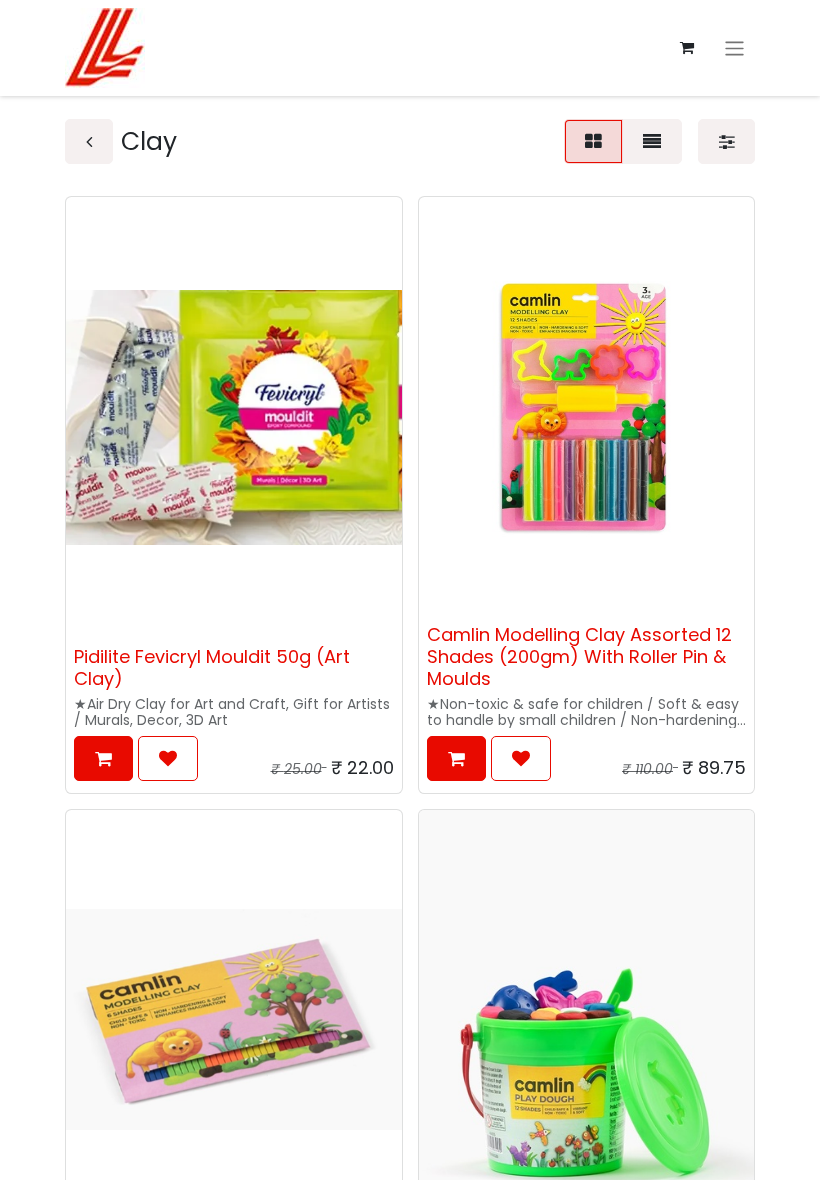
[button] (103, 758)
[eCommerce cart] (687, 48)
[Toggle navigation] (734, 47)
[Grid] (593, 141)
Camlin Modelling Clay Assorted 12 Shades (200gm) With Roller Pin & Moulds (579, 656)
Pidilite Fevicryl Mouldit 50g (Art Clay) (212, 667)
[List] (652, 141)
